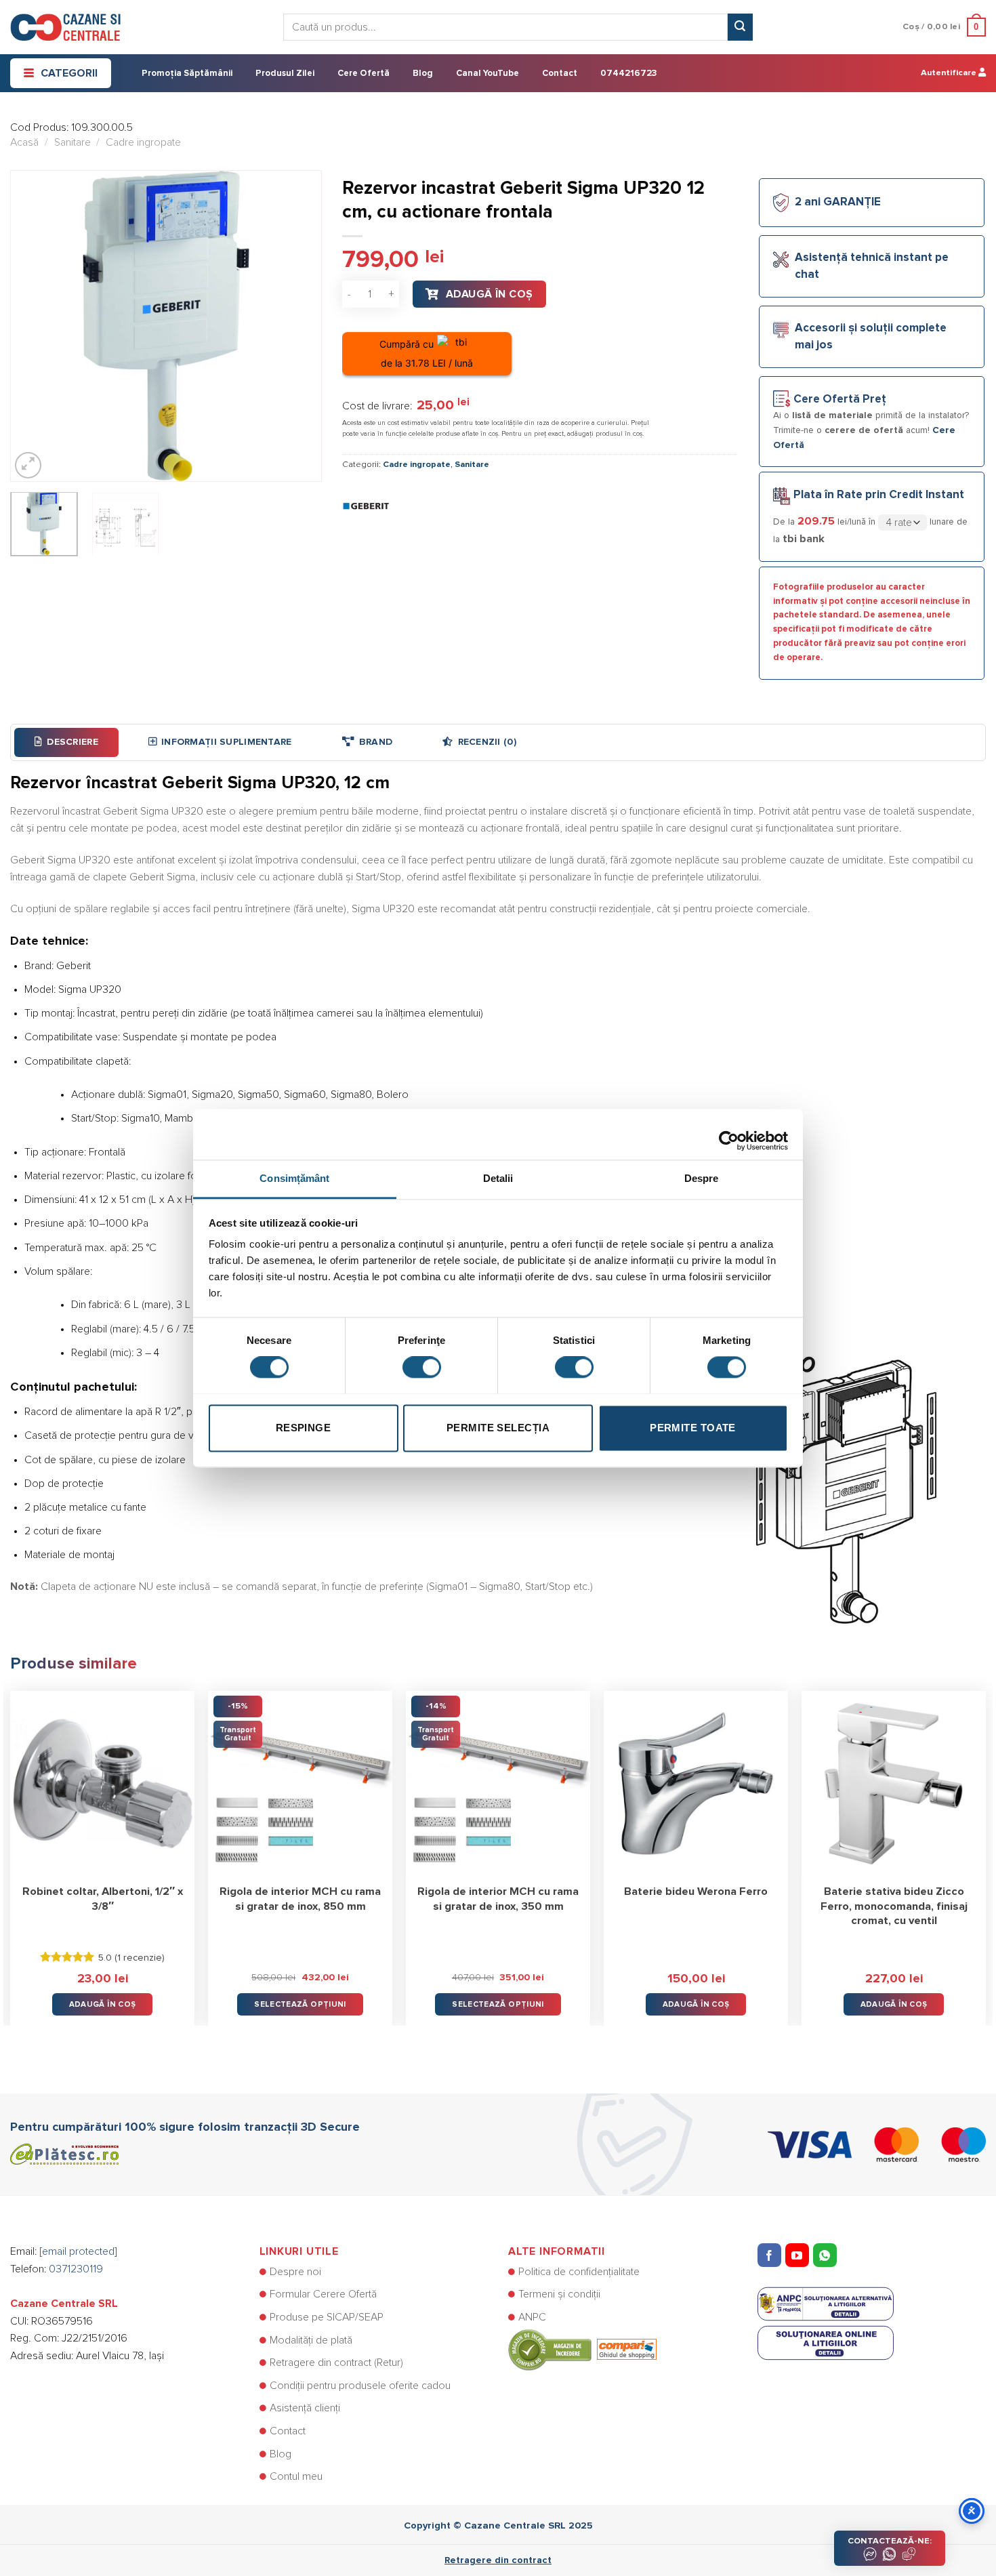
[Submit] (740, 27)
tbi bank (804, 539)
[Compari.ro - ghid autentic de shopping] (582, 2349)
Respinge (304, 1428)
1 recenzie (140, 1958)
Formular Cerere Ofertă (323, 2294)
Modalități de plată (311, 2340)
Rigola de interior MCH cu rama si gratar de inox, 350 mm (498, 1899)
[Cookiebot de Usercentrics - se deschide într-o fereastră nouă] (729, 1134)
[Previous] (33, 326)
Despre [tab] (702, 1178)
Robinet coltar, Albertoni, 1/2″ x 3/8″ (103, 1899)
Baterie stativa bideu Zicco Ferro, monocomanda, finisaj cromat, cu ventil (894, 1906)
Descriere (72, 742)
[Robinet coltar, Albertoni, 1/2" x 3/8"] (102, 1783)
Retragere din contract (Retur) (336, 2363)
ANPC (532, 2317)
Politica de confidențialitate (579, 2272)
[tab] (66, 742)
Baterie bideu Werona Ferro (696, 1892)
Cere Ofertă (364, 74)
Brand (376, 742)
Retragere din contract (498, 2560)
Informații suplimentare (226, 742)
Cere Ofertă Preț (840, 400)
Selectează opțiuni (300, 2004)
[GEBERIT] (366, 506)
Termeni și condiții (559, 2294)
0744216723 (628, 74)
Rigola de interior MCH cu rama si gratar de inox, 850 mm (300, 1899)
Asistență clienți (305, 2408)
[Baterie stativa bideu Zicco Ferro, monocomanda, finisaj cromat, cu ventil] (894, 1783)
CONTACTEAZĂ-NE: (890, 2541)
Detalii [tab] (498, 1178)
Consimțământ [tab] (294, 1178)
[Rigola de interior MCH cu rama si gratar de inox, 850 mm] (300, 1783)
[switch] (422, 1367)
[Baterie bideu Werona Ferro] (696, 1783)
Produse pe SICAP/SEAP (327, 2317)
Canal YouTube (487, 74)
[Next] (299, 326)
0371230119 (76, 2269)
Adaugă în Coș (490, 294)
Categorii (69, 73)
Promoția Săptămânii (187, 74)
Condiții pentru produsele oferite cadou (360, 2386)
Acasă (24, 142)
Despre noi (295, 2272)
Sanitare (72, 142)
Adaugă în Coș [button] (103, 2004)
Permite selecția (498, 1428)
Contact (560, 74)
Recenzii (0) (487, 742)
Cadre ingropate (143, 142)
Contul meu (296, 2476)
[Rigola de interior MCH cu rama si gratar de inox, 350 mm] (498, 1783)
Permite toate (693, 1428)
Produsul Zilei (285, 74)
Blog (423, 74)
